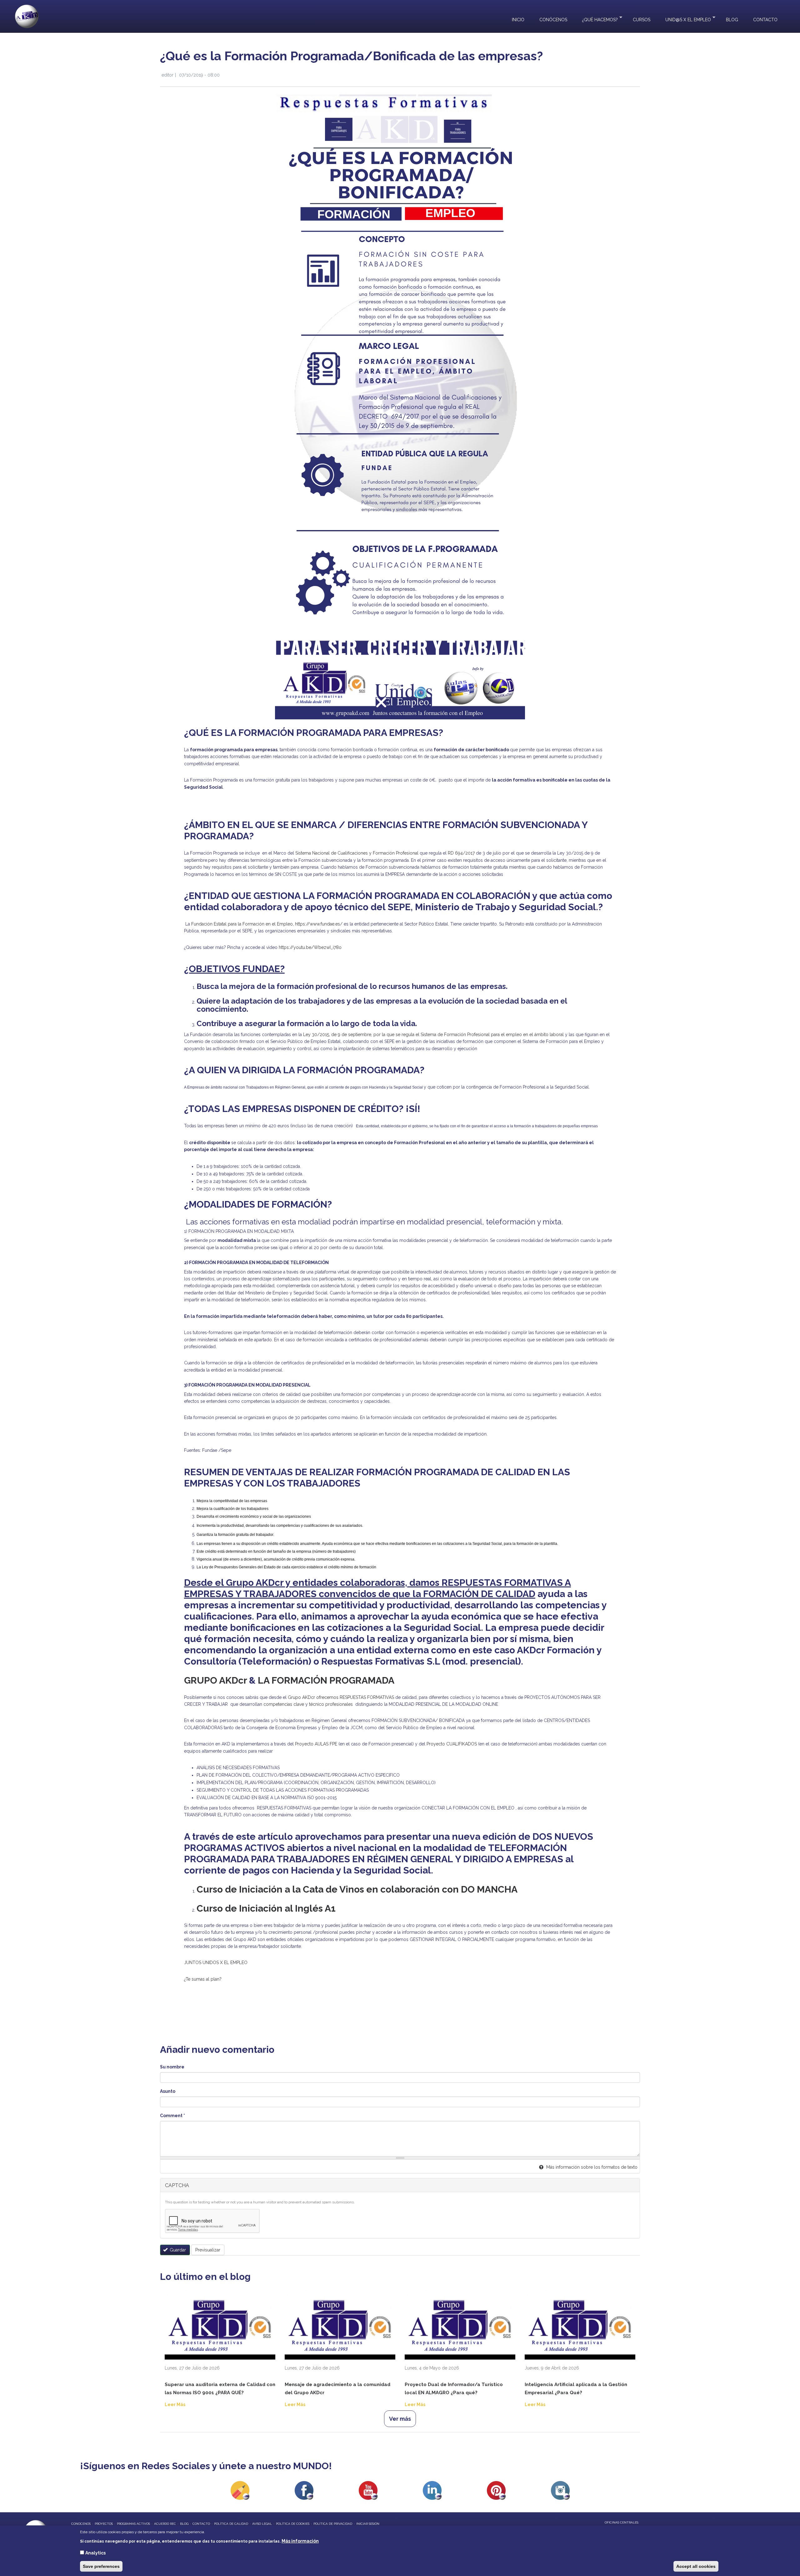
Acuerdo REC (165, 2524)
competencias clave (283, 1704)
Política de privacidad (333, 2524)
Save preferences (101, 2566)
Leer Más (175, 2405)
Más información (300, 2541)
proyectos (104, 2524)
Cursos (642, 20)
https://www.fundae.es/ (319, 924)
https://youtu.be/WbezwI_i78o (310, 947)
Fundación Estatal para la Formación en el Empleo (242, 924)
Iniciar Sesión (368, 2524)
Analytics (95, 2553)
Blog (732, 20)
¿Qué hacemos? (596, 19)
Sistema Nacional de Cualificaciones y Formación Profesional (357, 853)
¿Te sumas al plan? (203, 1979)
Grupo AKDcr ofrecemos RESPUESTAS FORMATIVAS (341, 1697)
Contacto (765, 20)
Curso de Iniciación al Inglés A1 (266, 1908)
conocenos (81, 2524)
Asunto (168, 2091)
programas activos (133, 2524)
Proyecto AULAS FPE (317, 1744)
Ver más (400, 2419)
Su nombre (172, 2067)
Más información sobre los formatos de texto (591, 2167)
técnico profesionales (330, 1704)
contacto (201, 2524)
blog (184, 2524)
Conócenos (553, 20)
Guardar (177, 2250)
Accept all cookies (696, 2566)
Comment (172, 2116)
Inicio (518, 20)
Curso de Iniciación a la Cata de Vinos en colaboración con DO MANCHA (358, 1889)
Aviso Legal (262, 2524)
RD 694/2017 (461, 853)
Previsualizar (208, 2250)
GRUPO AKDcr (215, 1680)
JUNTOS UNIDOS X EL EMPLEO (216, 1963)
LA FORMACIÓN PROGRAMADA (326, 1680)
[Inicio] (27, 16)
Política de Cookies (293, 2524)
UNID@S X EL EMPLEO (684, 19)
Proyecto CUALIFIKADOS (452, 1744)
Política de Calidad (231, 2524)
